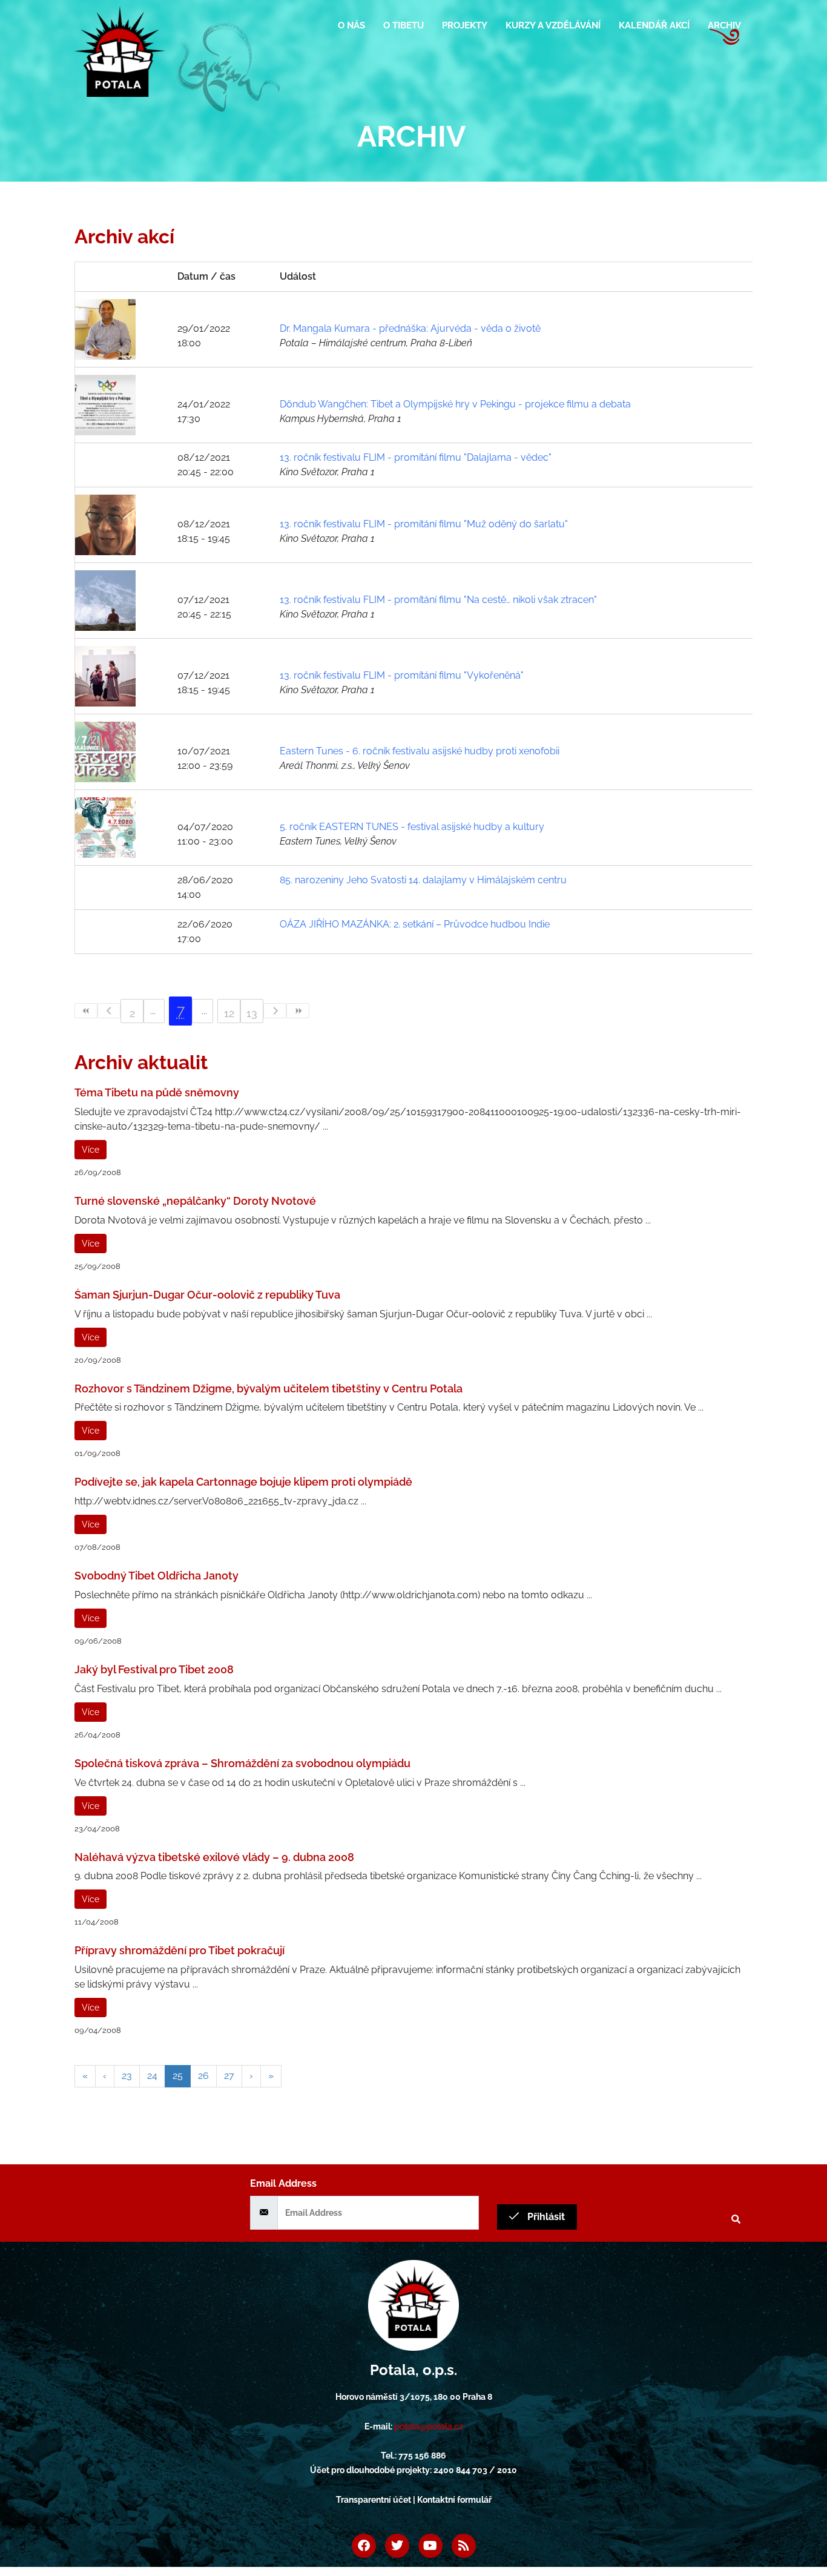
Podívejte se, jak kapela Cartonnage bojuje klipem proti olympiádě (243, 1482)
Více (91, 1150)
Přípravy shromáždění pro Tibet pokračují (180, 1950)
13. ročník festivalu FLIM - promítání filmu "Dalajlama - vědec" (416, 457)
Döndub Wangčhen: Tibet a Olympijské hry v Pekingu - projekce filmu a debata (455, 404)
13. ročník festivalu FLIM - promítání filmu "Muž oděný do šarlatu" (424, 524)
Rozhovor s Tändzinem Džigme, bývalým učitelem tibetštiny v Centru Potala (269, 1388)
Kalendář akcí (654, 25)
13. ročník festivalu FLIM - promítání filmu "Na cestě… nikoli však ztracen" (438, 600)
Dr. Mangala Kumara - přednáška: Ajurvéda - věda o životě (410, 328)
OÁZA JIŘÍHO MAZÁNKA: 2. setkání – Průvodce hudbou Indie (415, 924)
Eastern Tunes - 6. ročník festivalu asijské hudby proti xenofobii (420, 751)
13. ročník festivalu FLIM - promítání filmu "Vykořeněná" (402, 675)
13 (252, 1013)
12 (229, 1013)
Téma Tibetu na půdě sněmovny (157, 1092)
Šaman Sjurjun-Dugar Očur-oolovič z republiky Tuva (207, 1295)
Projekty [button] (465, 25)
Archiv (724, 25)
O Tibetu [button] (404, 25)
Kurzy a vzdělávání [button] (553, 25)
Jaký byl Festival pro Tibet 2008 (154, 1669)
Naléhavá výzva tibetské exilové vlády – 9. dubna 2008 (214, 1857)
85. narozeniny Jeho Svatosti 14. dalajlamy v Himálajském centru (423, 880)
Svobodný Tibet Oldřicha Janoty (157, 1576)
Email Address (283, 2183)
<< (86, 1011)
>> (298, 1011)
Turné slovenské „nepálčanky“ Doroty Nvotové (195, 1201)
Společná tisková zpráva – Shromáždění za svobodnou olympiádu (242, 1763)
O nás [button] (351, 25)
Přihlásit (545, 2217)
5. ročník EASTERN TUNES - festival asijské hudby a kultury (412, 827)
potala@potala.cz (429, 2426)
